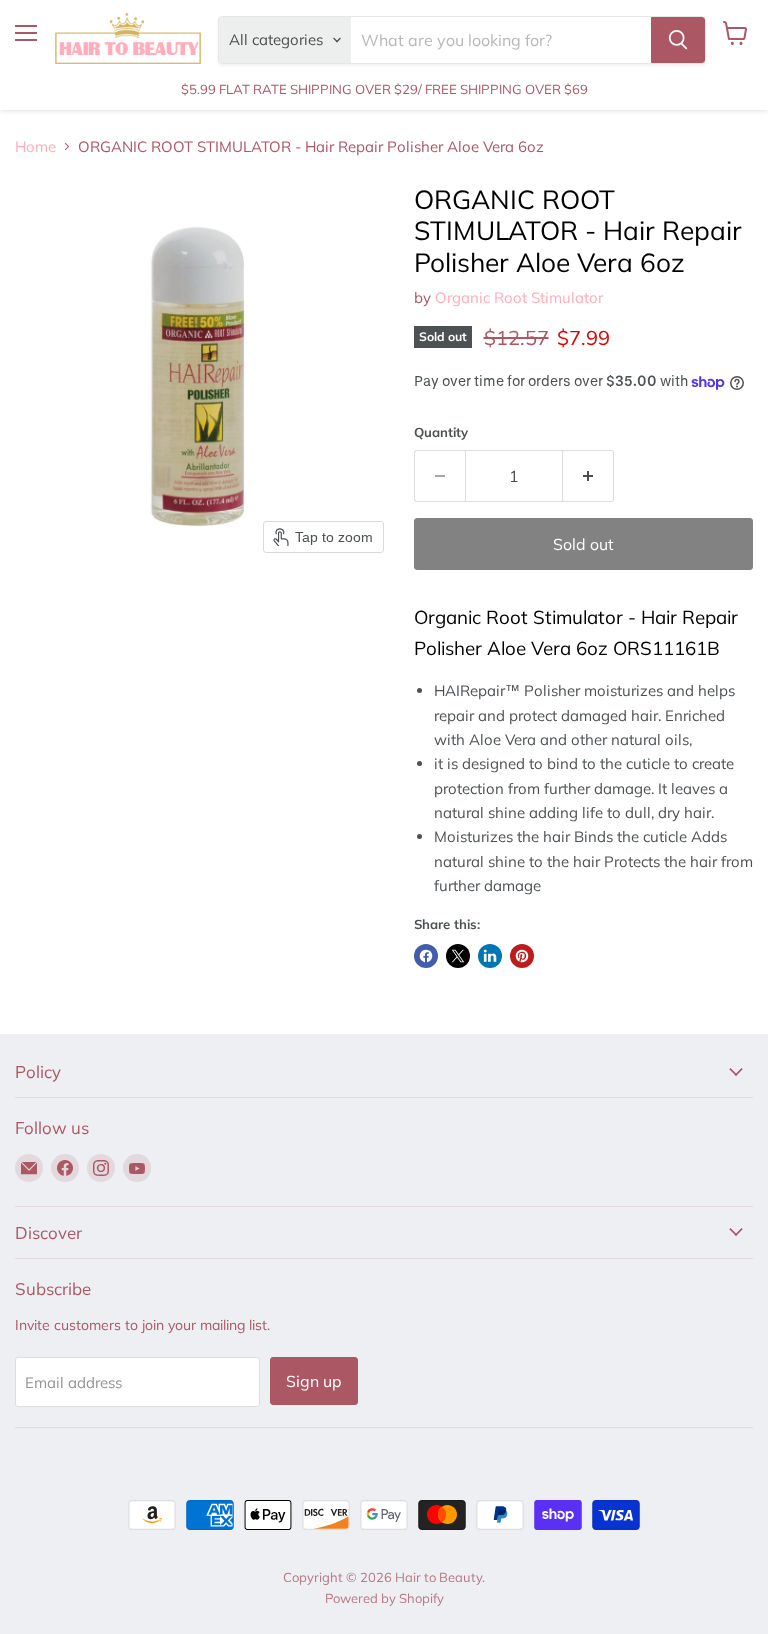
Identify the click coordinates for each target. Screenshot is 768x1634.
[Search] (678, 40)
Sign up (314, 1381)
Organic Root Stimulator (519, 297)
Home (35, 146)
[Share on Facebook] (426, 956)
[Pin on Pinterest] (522, 956)
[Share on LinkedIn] (490, 956)
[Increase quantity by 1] (588, 476)
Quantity (441, 432)
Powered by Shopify (384, 1598)
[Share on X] (458, 956)
